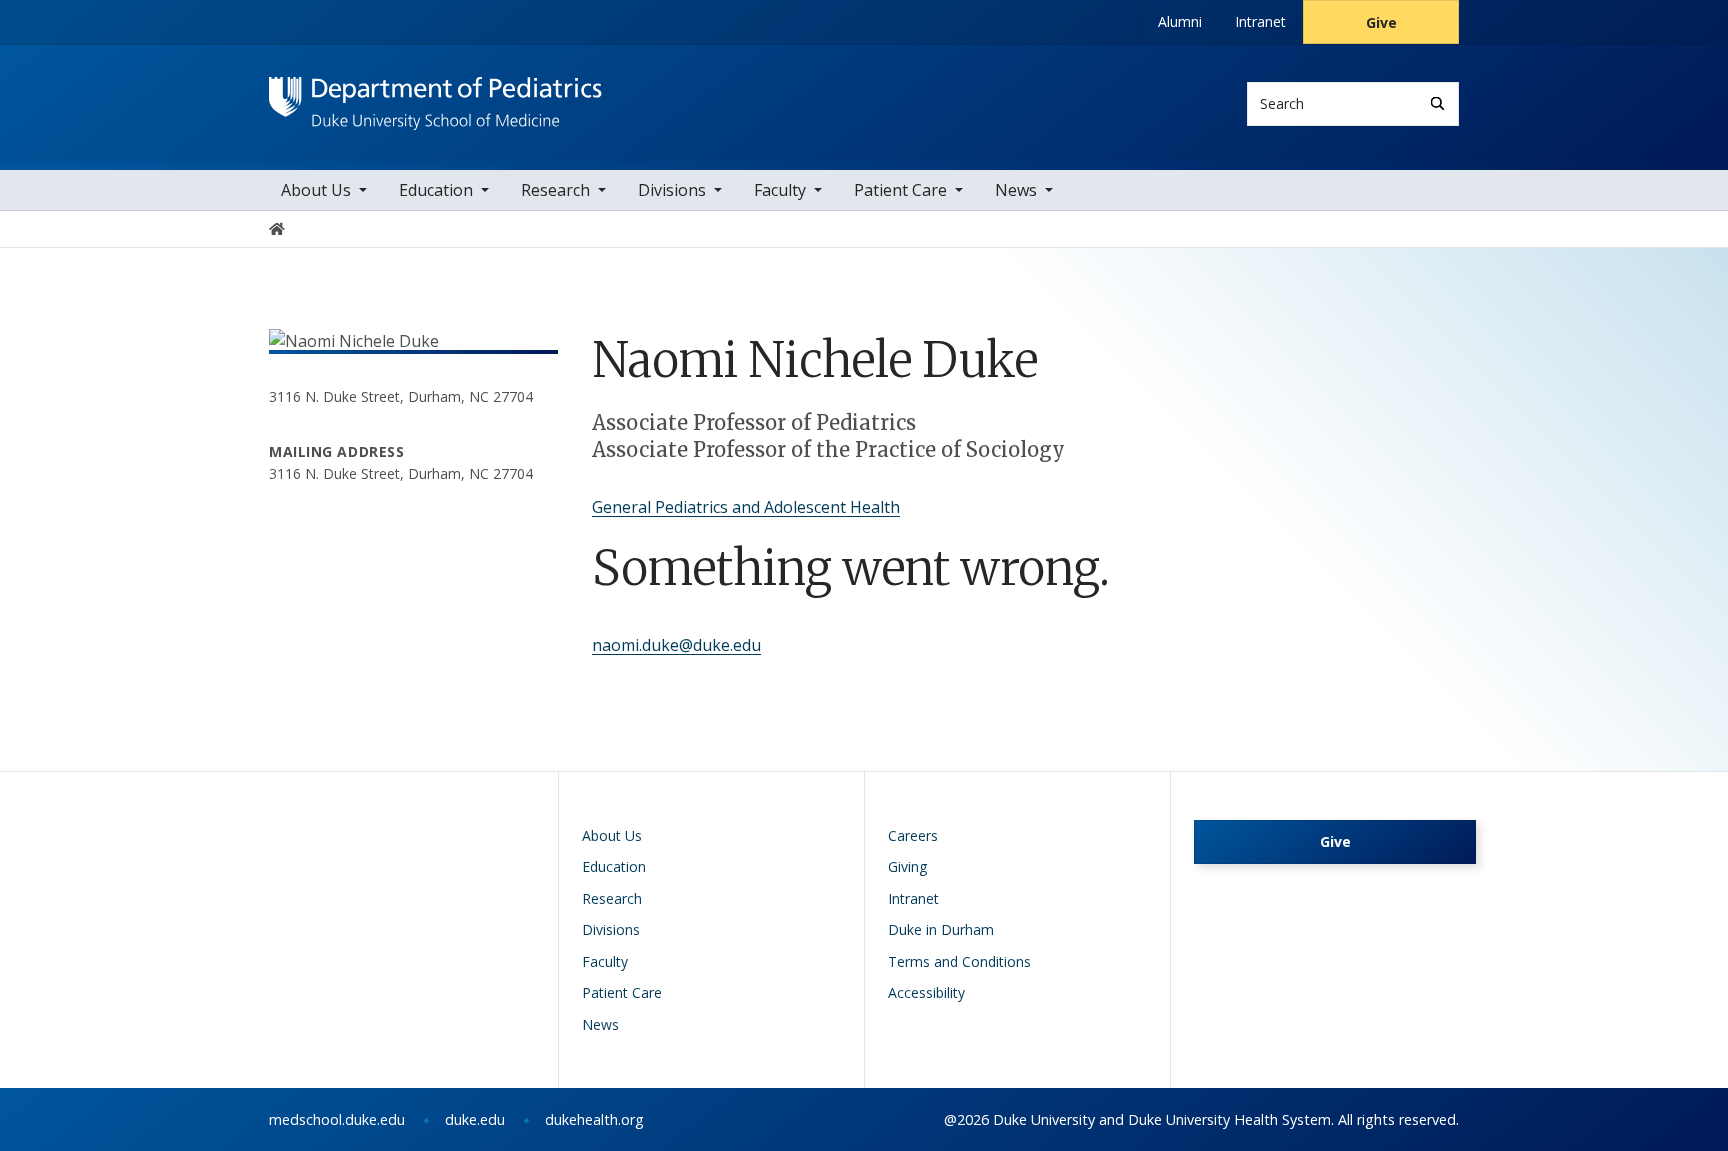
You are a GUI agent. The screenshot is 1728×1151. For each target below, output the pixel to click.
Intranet (1260, 21)
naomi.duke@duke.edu (676, 645)
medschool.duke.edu (337, 1119)
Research (555, 190)
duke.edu (475, 1119)
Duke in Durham (941, 929)
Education (436, 190)
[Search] (1437, 103)
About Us (316, 190)
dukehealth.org (594, 1119)
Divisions (672, 190)
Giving (907, 866)
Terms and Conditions (959, 961)
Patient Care (900, 190)
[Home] (435, 95)
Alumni (1180, 21)
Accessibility (926, 992)
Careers (913, 835)
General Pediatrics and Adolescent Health (746, 507)
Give (1381, 22)
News (1016, 190)
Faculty (780, 190)
